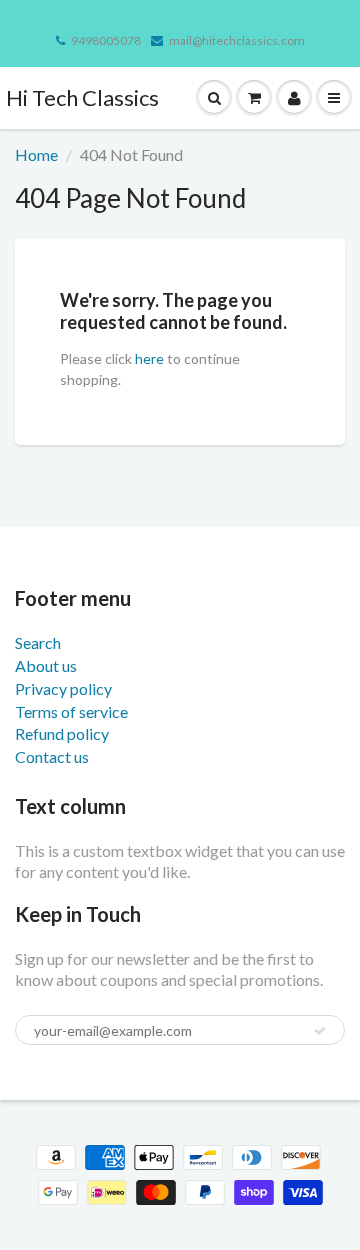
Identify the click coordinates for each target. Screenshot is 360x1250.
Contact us (52, 756)
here (149, 358)
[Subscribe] (320, 1031)
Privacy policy (63, 688)
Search (38, 642)
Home (36, 154)
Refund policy (62, 733)
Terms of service (71, 711)
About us (46, 665)
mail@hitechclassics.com (237, 40)
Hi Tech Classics (82, 97)
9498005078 (106, 40)
